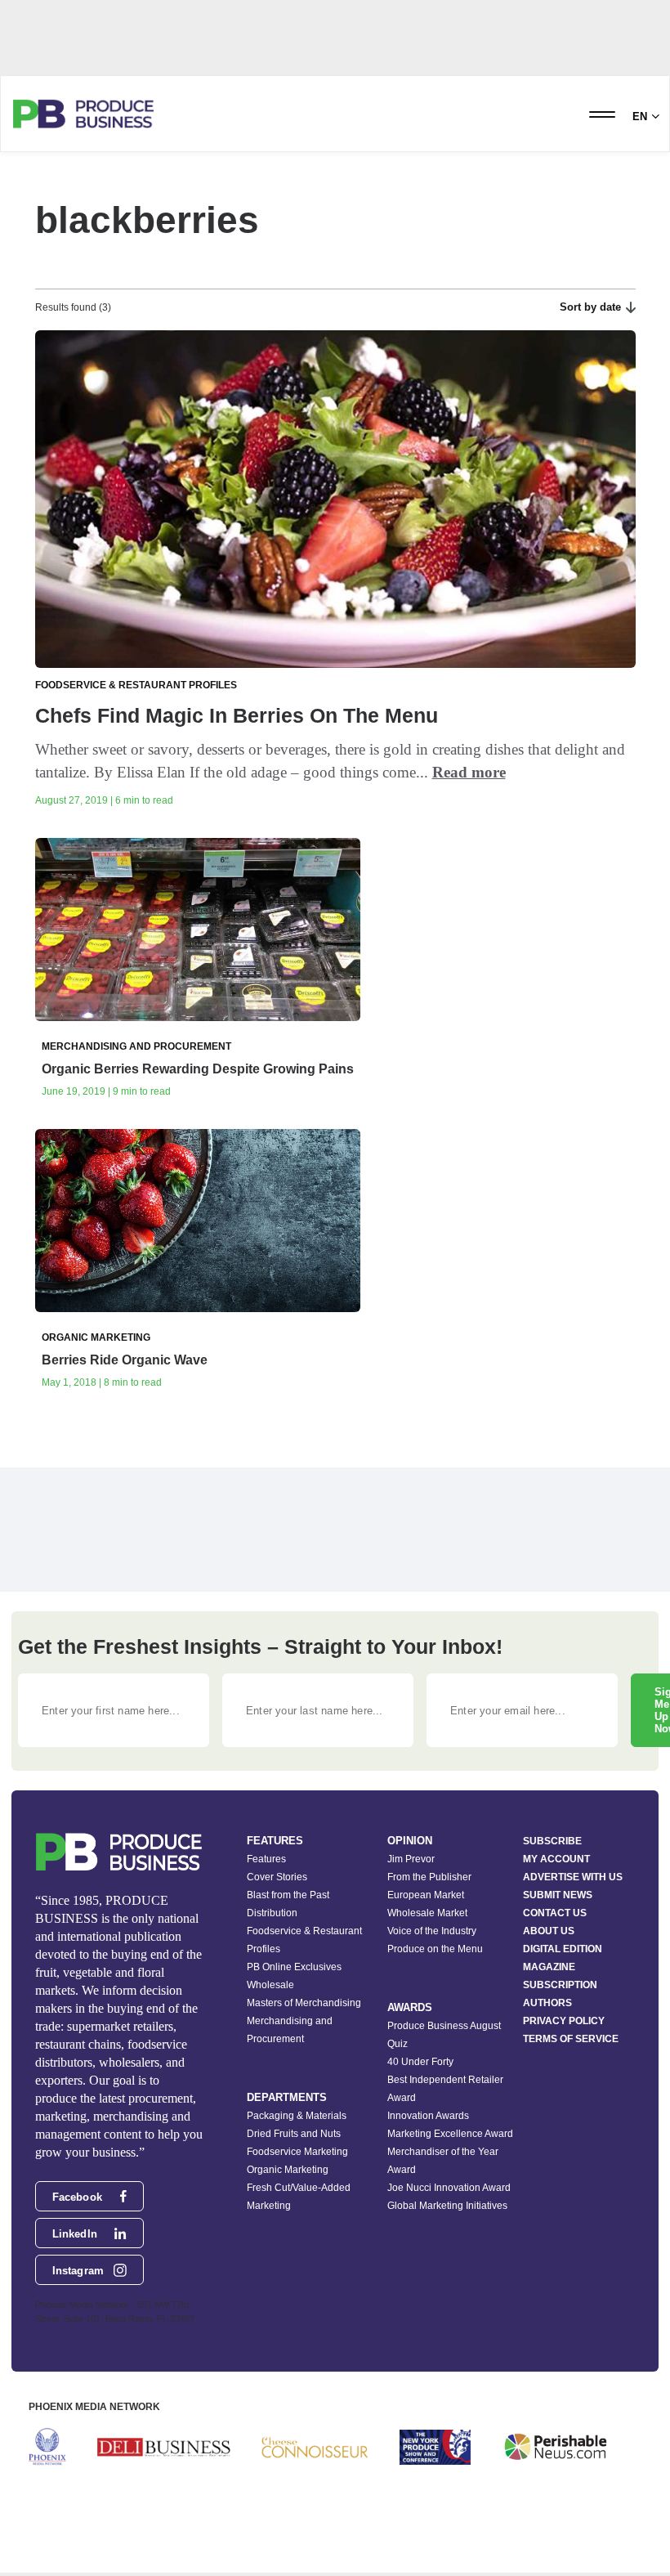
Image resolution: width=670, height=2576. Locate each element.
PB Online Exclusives (294, 1967)
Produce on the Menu (435, 1949)
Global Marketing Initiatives (447, 2206)
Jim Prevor (411, 1859)
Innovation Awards (428, 2116)
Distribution (272, 1913)
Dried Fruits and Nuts (294, 2134)
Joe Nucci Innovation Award (449, 2188)
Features (266, 1859)
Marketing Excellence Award (450, 2134)
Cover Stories (277, 1877)
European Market (426, 1895)
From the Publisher (429, 1877)
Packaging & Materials (297, 2116)
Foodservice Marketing (297, 2152)
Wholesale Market (427, 1913)
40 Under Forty (420, 2062)
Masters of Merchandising (304, 2003)
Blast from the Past (288, 1895)
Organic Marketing (288, 2170)
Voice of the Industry (432, 1931)
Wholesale (270, 1985)
